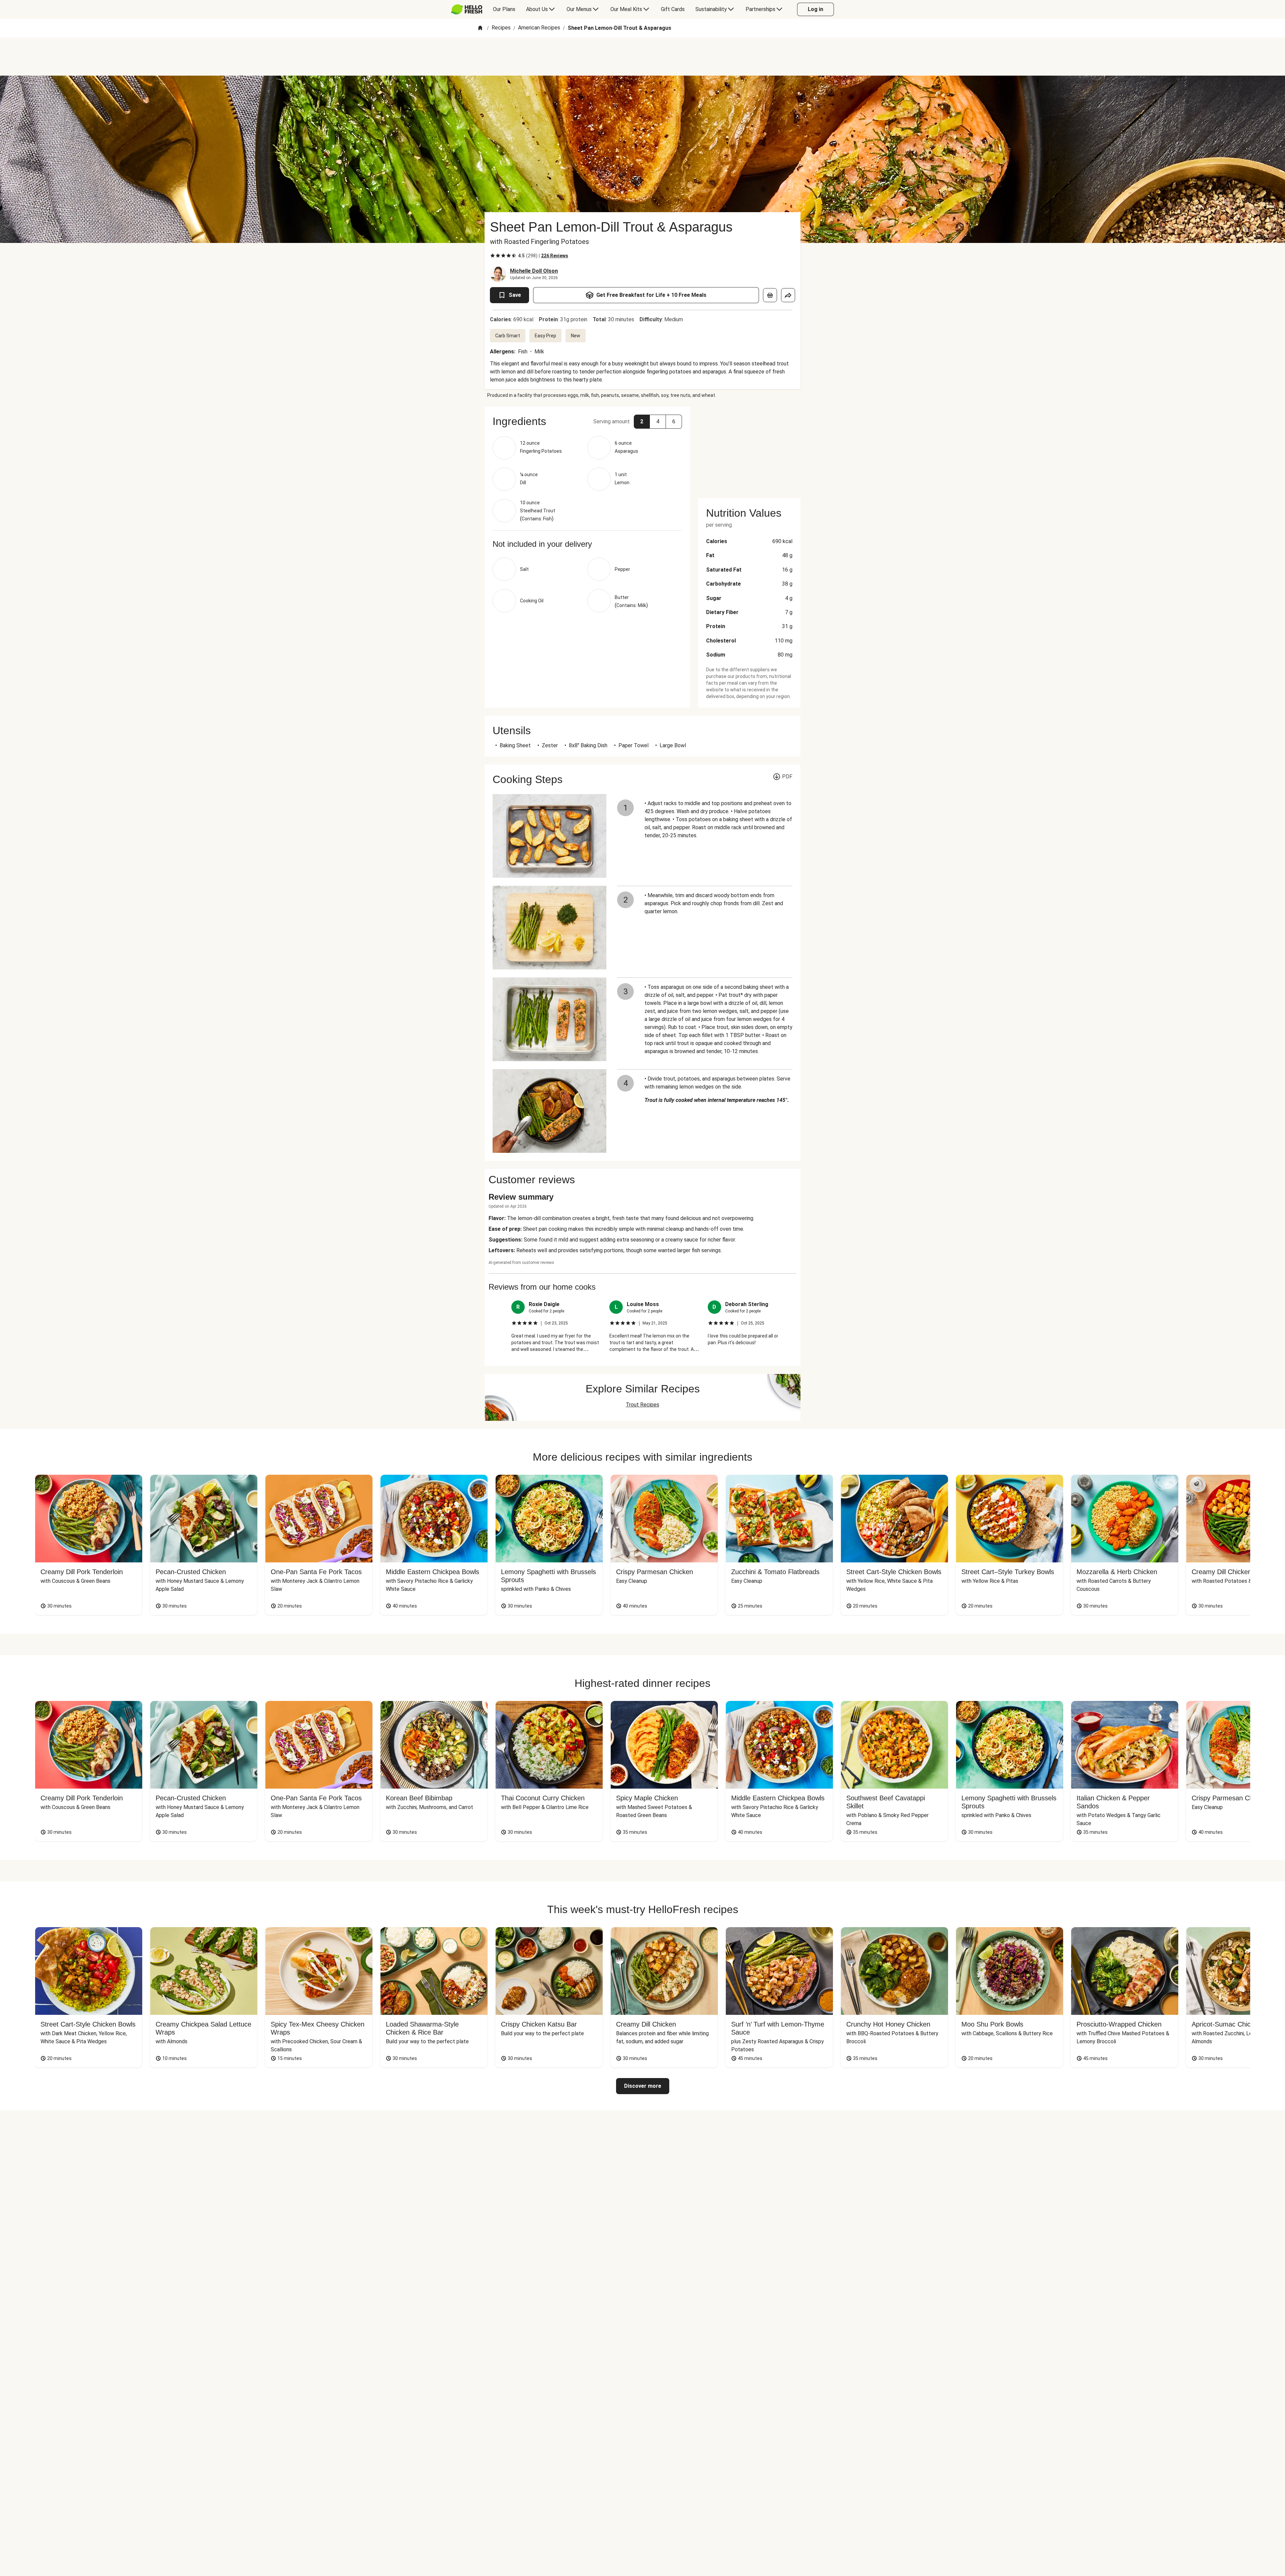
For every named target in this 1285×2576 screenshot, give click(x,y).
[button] (587, 421)
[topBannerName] (642, 57)
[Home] (480, 28)
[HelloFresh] (467, 9)
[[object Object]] (770, 295)
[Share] (788, 295)
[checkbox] (493, 256)
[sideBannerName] (749, 448)
